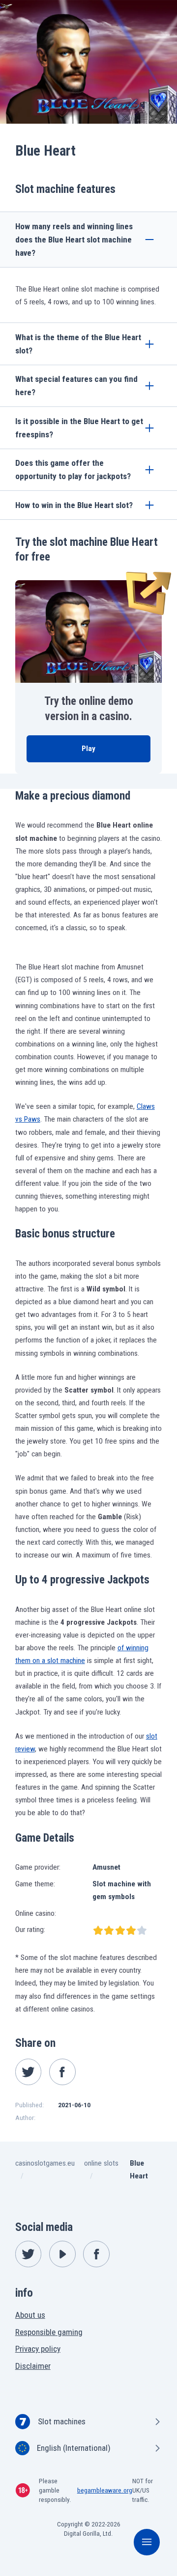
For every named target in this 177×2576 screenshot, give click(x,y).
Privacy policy (38, 2349)
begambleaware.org (105, 2490)
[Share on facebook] (62, 2072)
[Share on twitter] (29, 2072)
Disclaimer (33, 2366)
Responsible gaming (49, 2332)
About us (30, 2315)
